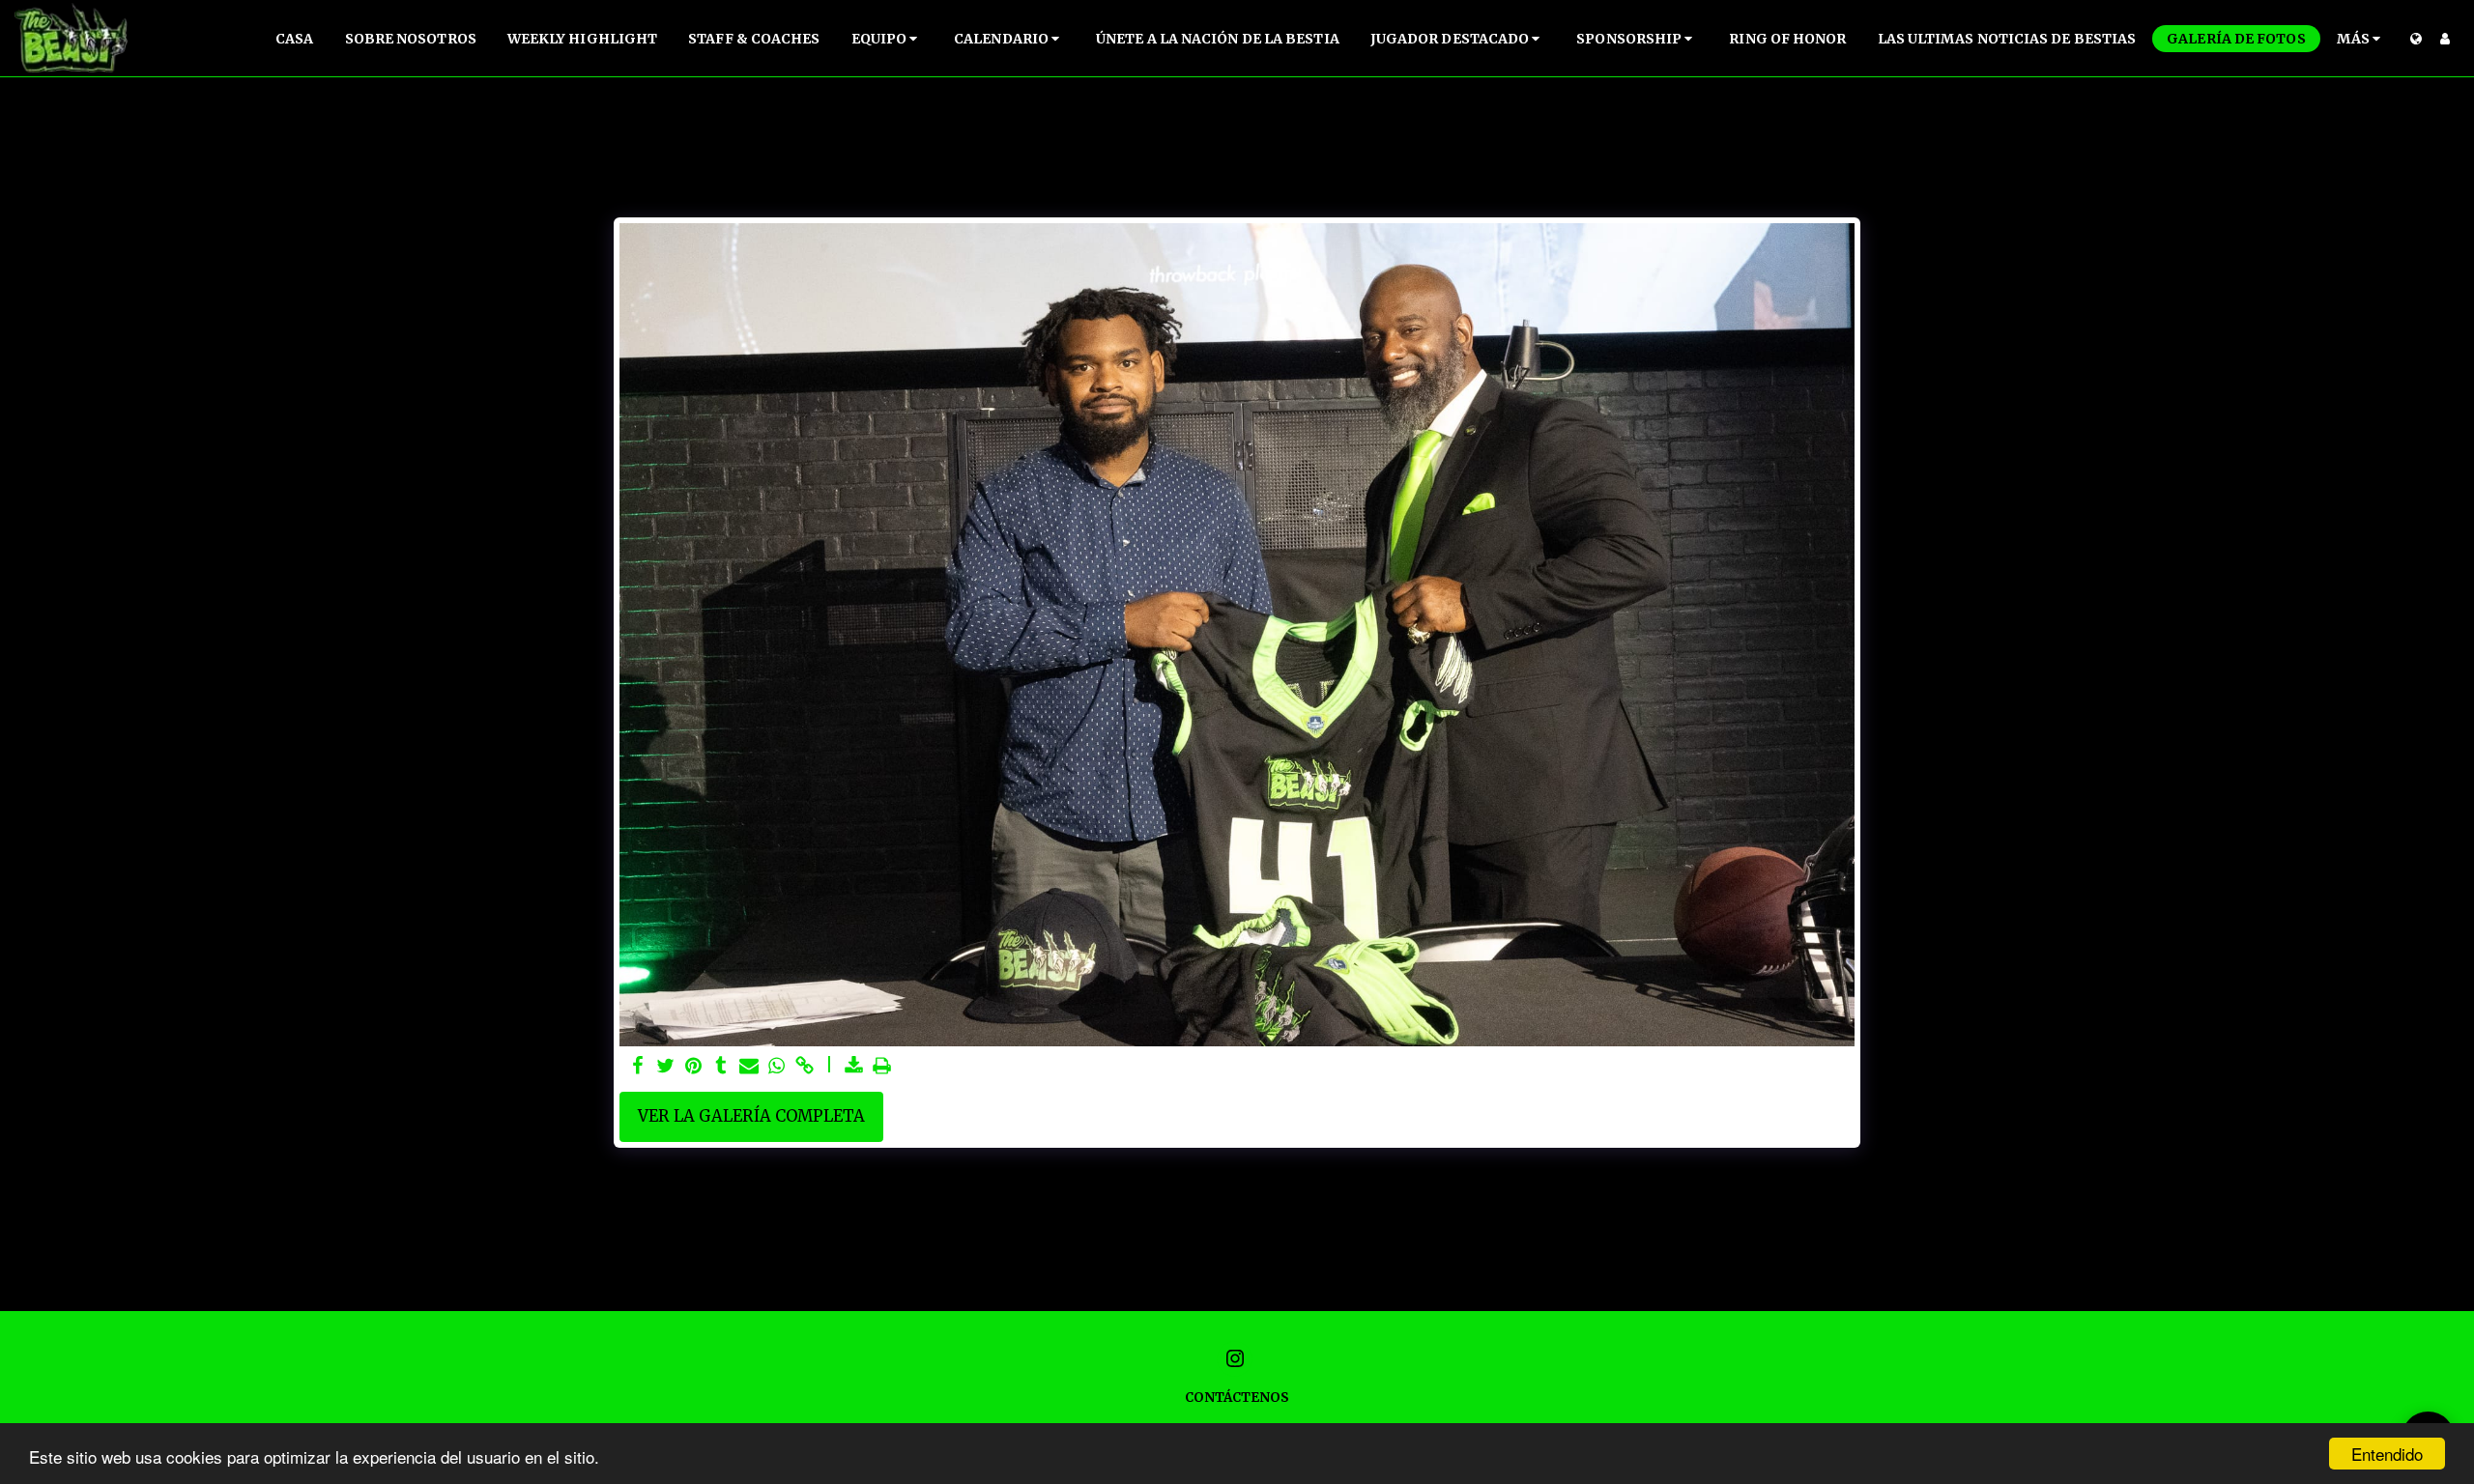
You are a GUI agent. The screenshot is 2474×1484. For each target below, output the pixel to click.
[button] (888, 39)
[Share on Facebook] (637, 1067)
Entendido (2387, 1454)
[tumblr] (721, 1067)
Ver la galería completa (751, 1116)
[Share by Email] (749, 1067)
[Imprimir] (883, 1067)
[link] (805, 1067)
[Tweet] (665, 1067)
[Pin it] (693, 1067)
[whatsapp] (777, 1067)
